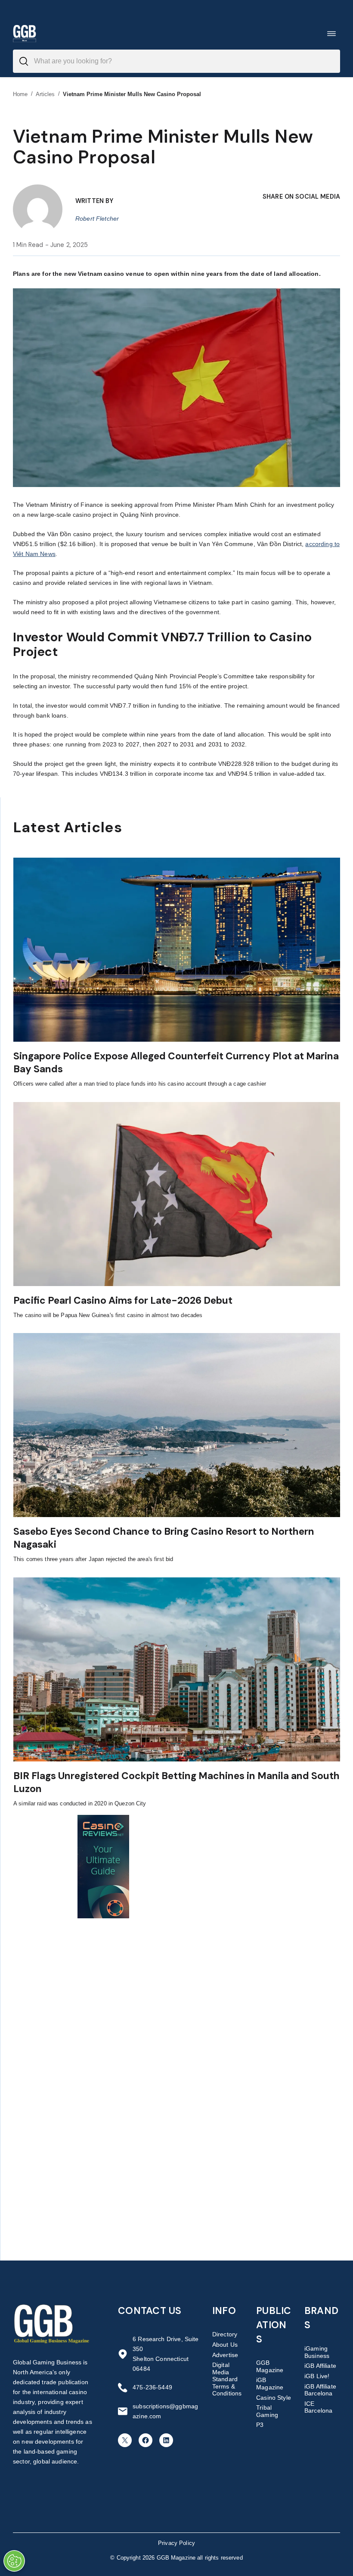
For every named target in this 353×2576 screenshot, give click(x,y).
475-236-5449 (152, 2387)
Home (20, 94)
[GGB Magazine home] (25, 33)
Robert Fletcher (97, 219)
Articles (45, 94)
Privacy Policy (176, 2543)
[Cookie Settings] (14, 2561)
